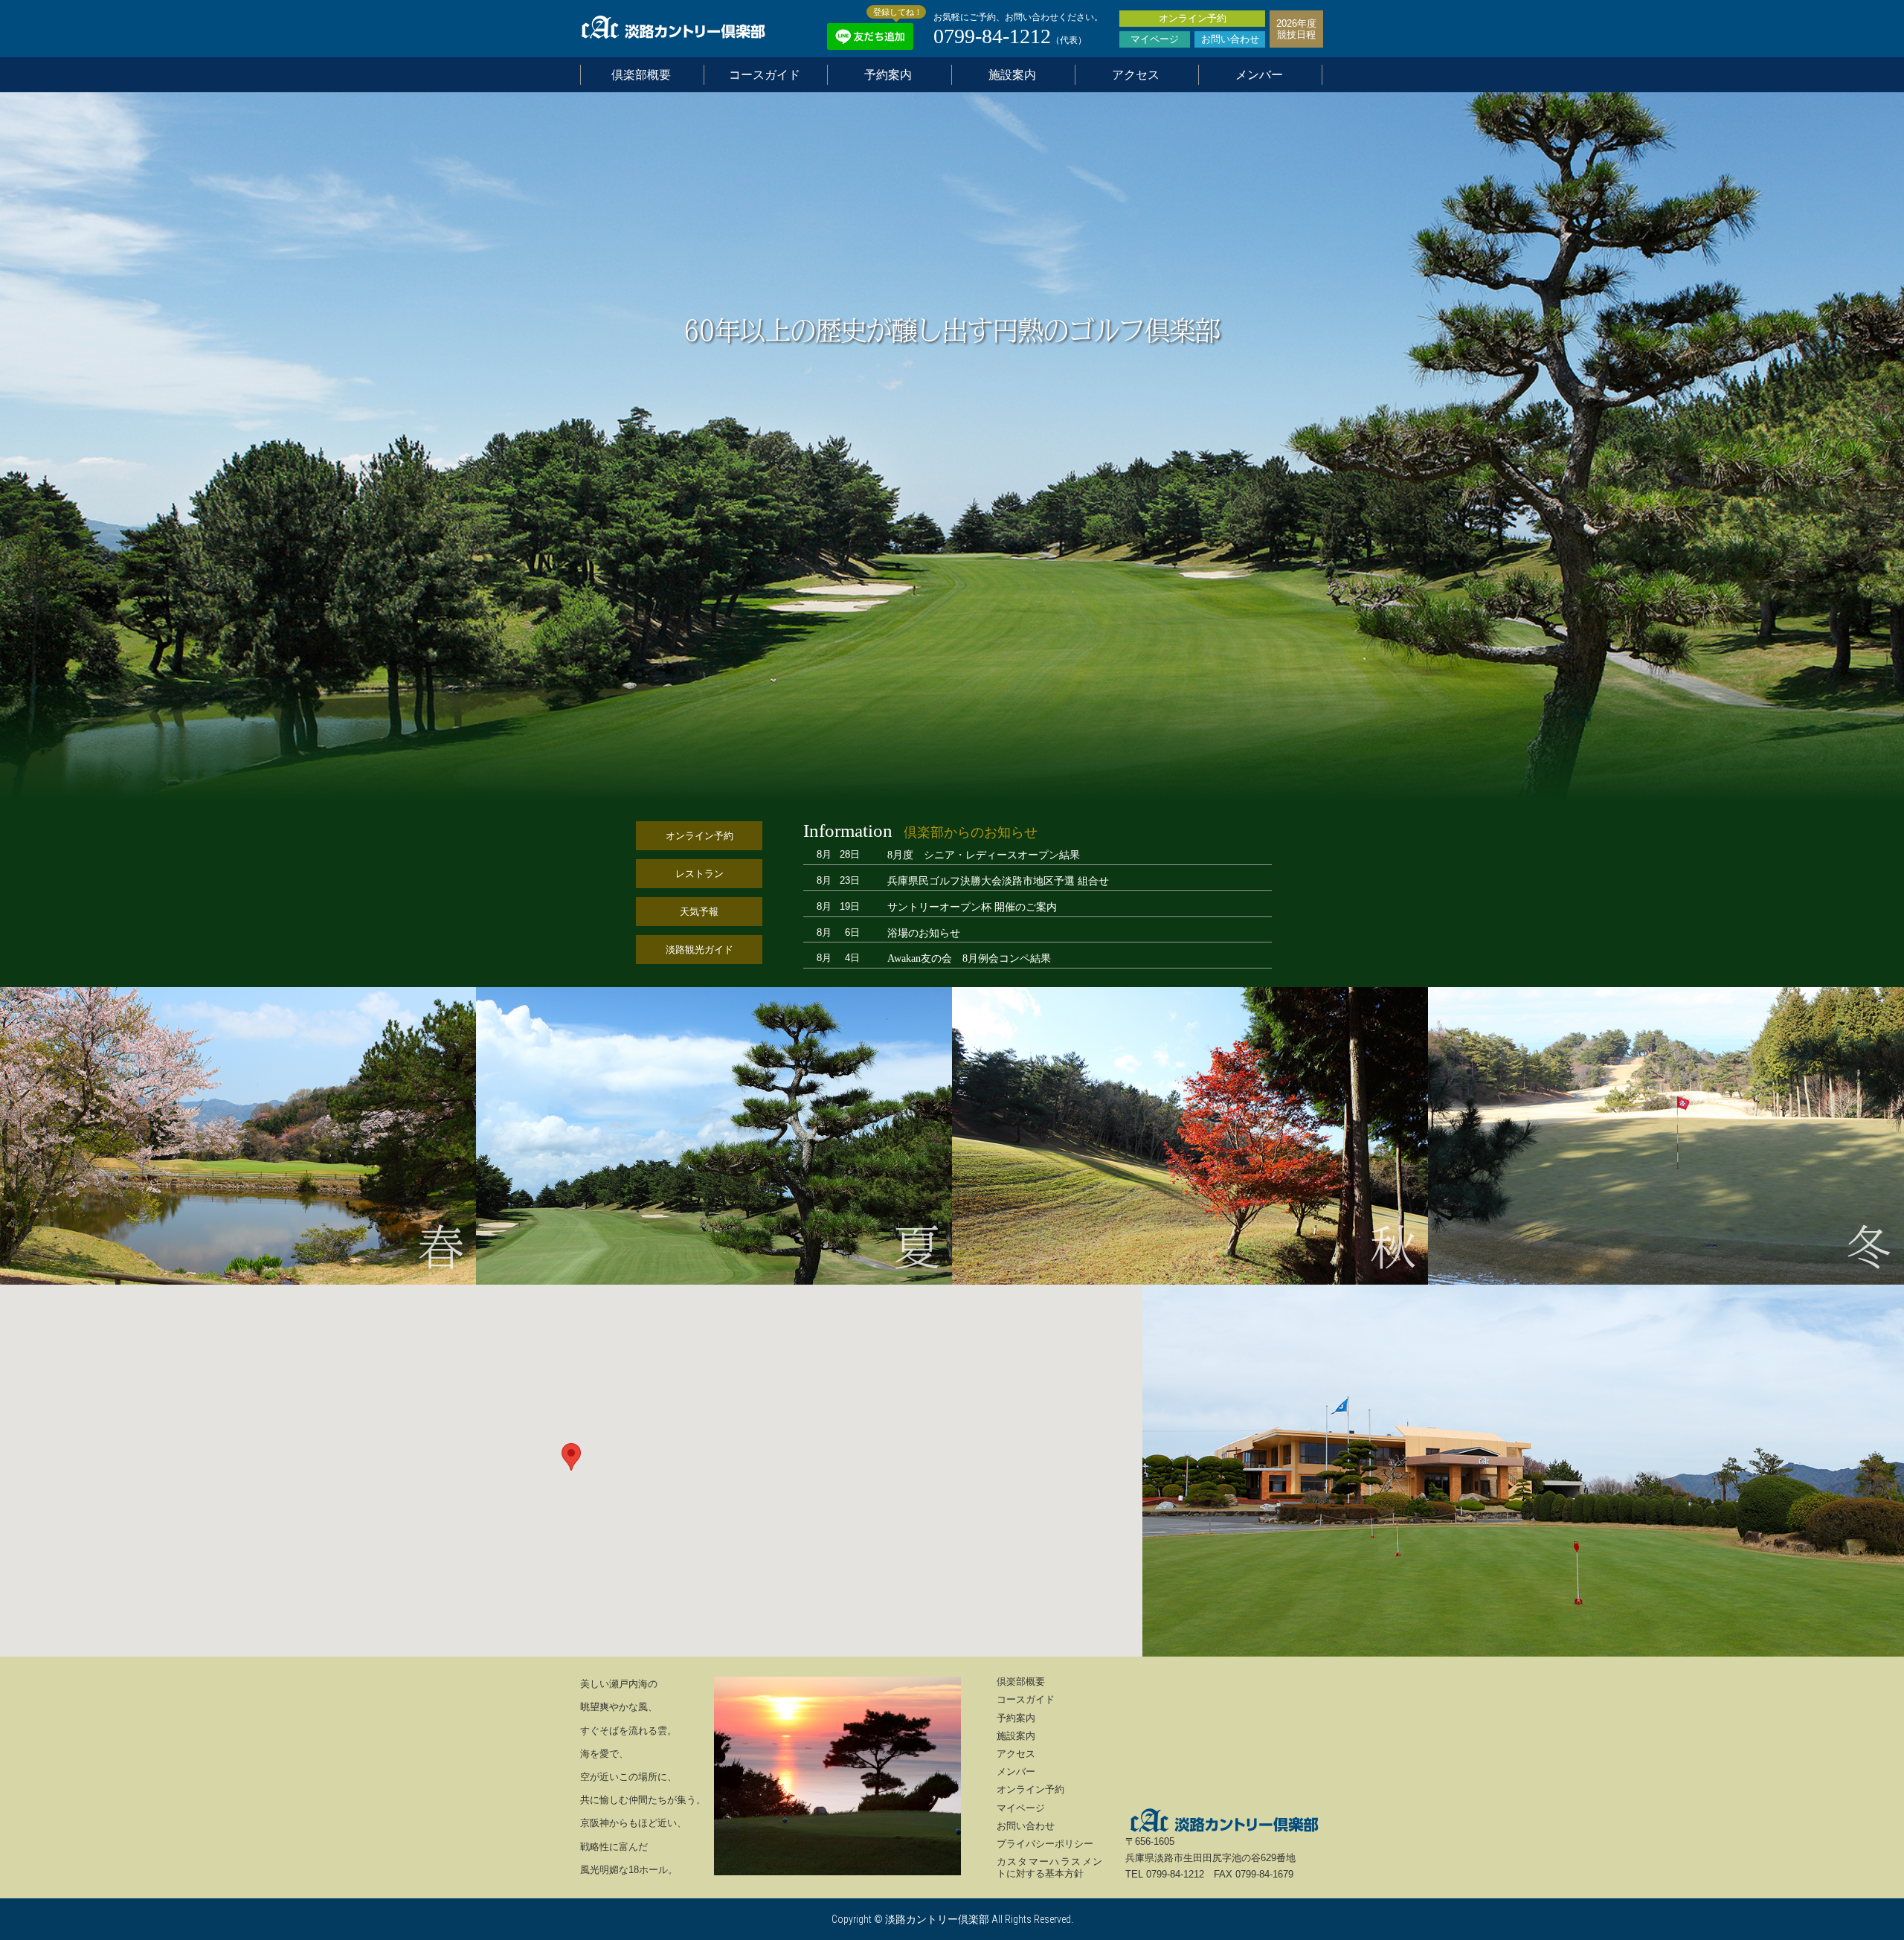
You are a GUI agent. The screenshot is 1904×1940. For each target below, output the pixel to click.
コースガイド (765, 75)
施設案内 (1012, 75)
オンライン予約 (1193, 18)
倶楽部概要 (641, 75)
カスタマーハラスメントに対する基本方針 (1050, 1867)
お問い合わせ (1230, 39)
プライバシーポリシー (1045, 1844)
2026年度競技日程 (1296, 29)
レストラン (699, 874)
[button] (571, 1457)
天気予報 (699, 912)
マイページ (1155, 39)
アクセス (1136, 75)
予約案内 (888, 75)
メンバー (1259, 75)
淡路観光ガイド (699, 950)
